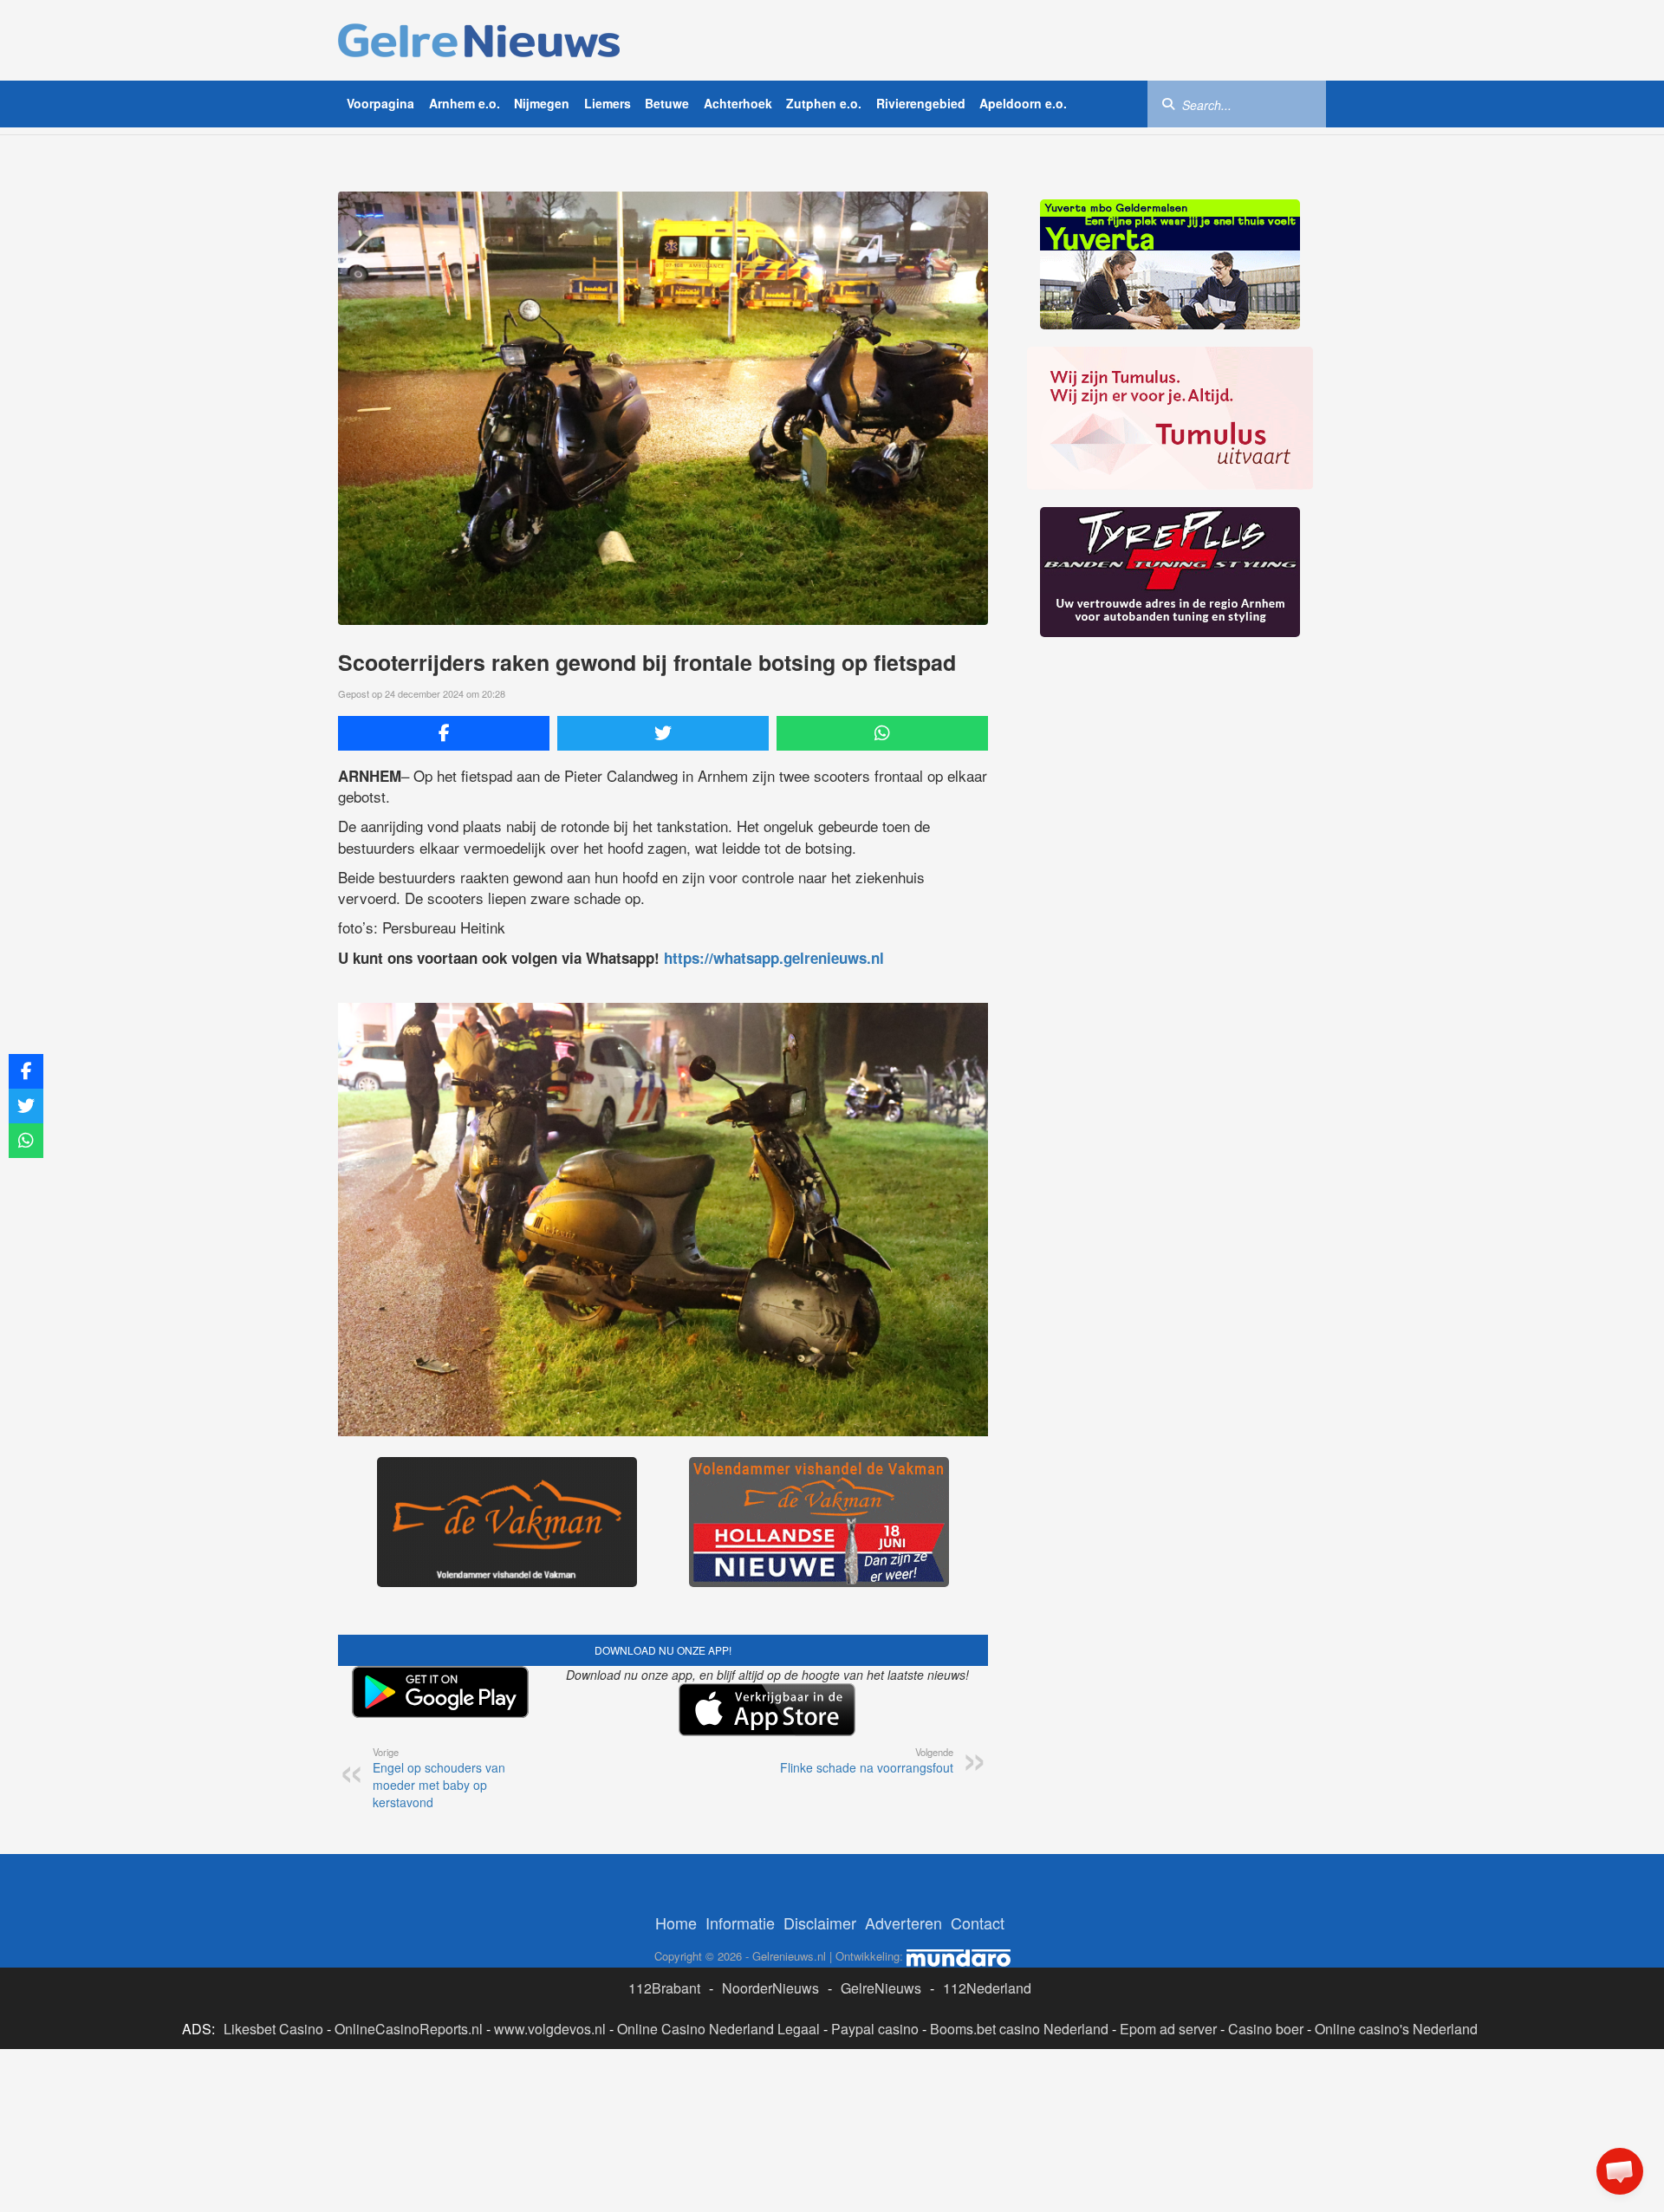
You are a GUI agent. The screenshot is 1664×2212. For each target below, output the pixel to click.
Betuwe (667, 103)
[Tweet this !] (663, 733)
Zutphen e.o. (824, 103)
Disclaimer (820, 1922)
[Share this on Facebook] (444, 733)
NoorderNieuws (770, 1988)
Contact (978, 1922)
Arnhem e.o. (465, 103)
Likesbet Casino (273, 2029)
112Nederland (987, 1988)
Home (676, 1922)
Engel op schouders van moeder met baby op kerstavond (439, 1778)
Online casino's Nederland (1396, 2029)
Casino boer (1266, 2029)
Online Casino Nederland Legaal (718, 2029)
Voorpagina (380, 103)
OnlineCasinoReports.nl (409, 2029)
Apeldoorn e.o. (1023, 103)
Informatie (740, 1922)
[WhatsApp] (882, 733)
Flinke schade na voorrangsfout (867, 1760)
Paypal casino (875, 2029)
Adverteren (903, 1922)
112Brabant (664, 1988)
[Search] (1168, 103)
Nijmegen (542, 103)
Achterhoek (738, 103)
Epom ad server (1168, 2029)
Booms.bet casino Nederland (1019, 2029)
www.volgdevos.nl (550, 2029)
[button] (1620, 2171)
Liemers (608, 103)
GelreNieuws (881, 1988)
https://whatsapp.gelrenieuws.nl (774, 958)
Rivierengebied (921, 103)
